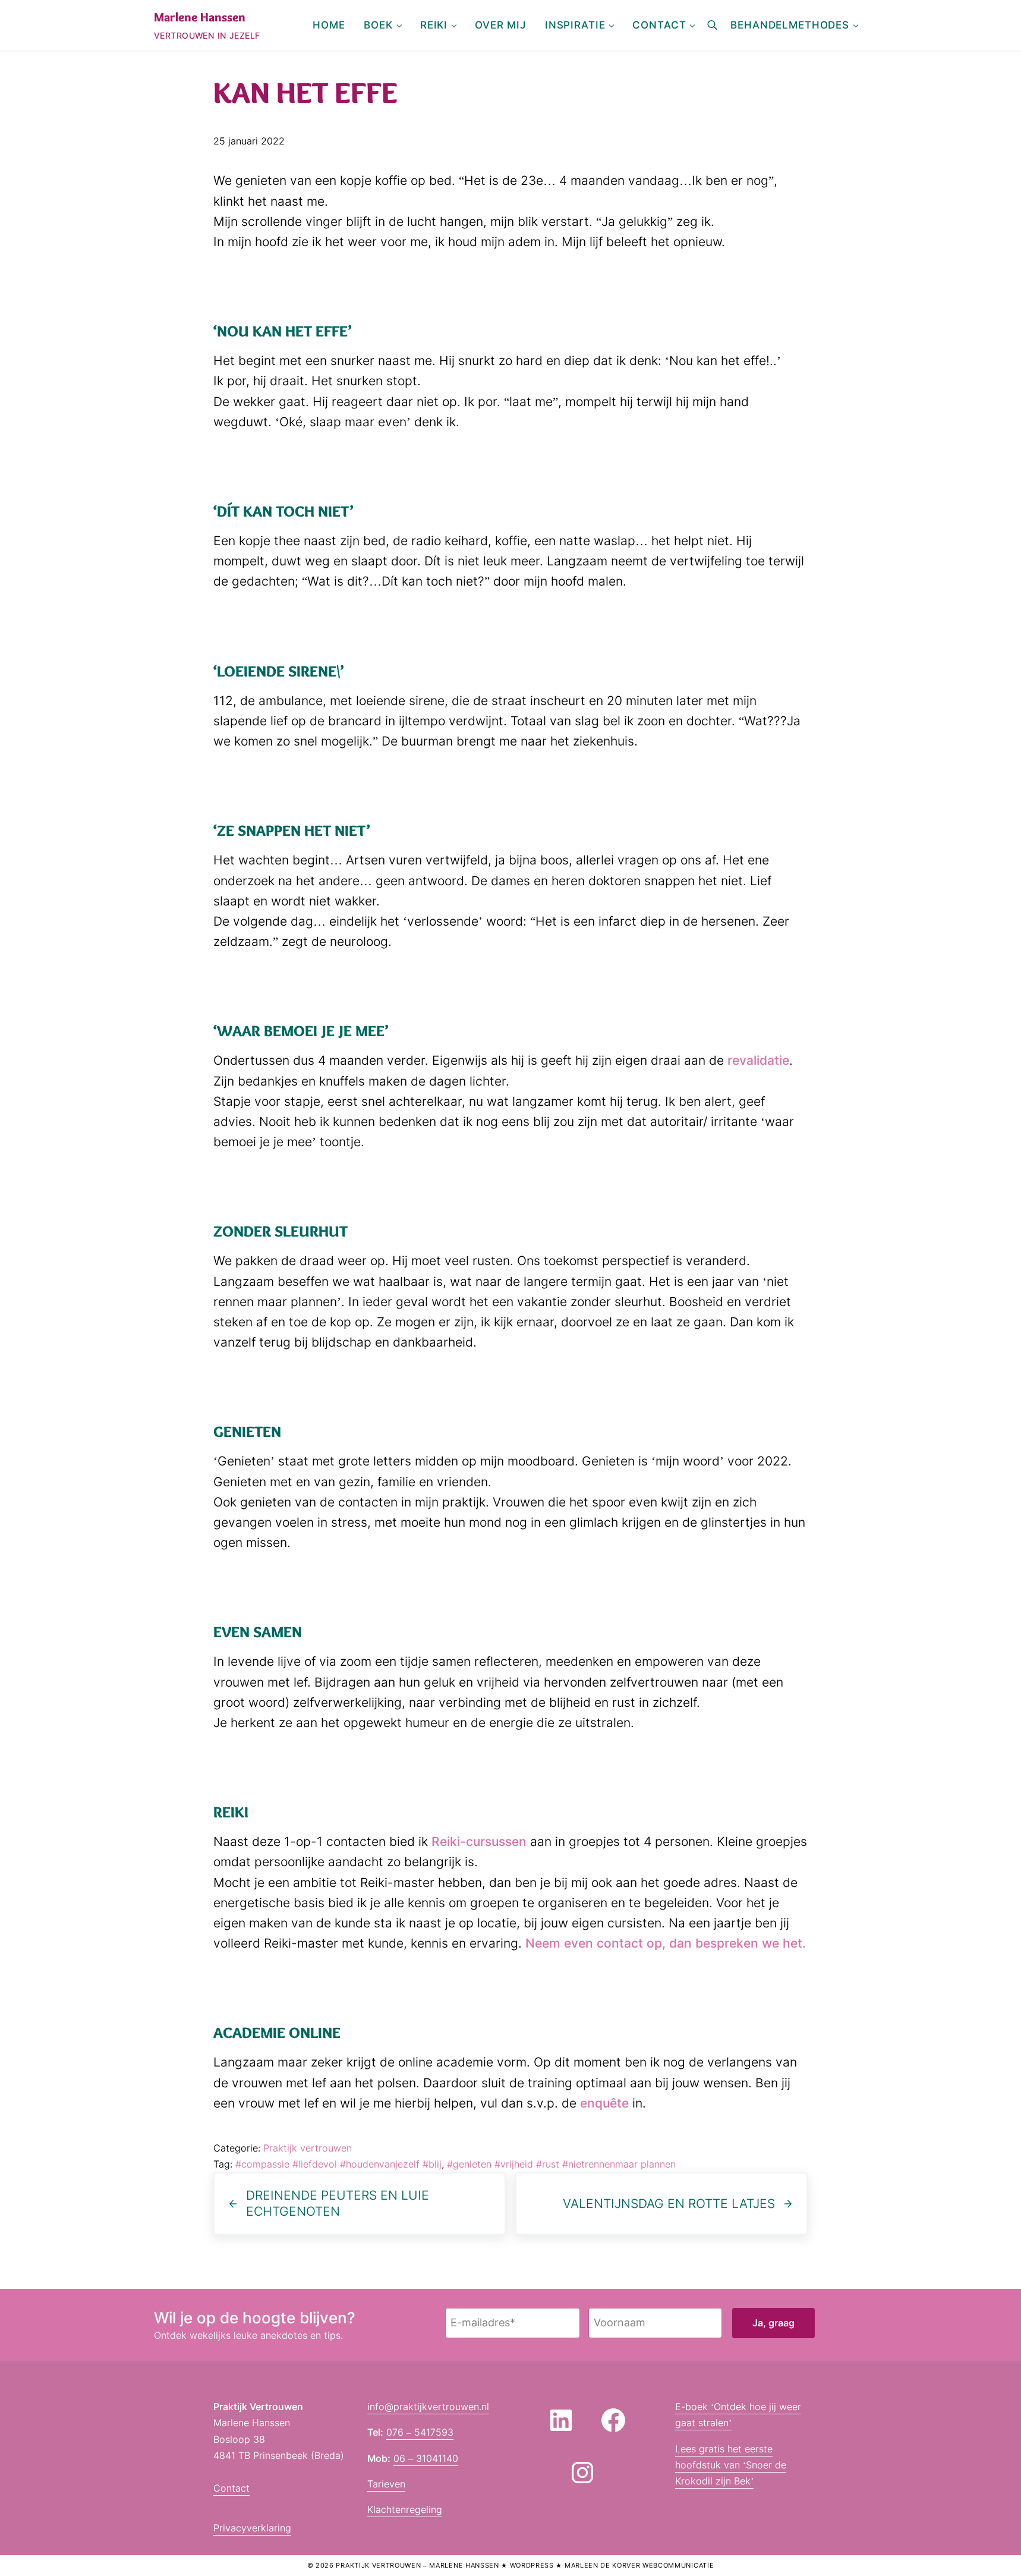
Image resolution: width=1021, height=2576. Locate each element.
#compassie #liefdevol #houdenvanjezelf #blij (338, 2164)
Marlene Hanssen (200, 17)
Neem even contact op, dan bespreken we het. (666, 1943)
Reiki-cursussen (479, 1841)
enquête (604, 2103)
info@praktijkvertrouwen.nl (428, 2407)
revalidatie (758, 1060)
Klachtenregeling (405, 2509)
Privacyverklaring (252, 2528)
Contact (231, 2488)
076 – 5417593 (420, 2432)
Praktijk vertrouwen (308, 2148)
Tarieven (386, 2484)
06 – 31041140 (426, 2458)
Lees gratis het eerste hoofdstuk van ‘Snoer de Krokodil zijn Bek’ (731, 2465)
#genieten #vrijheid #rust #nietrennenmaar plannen (561, 2164)
